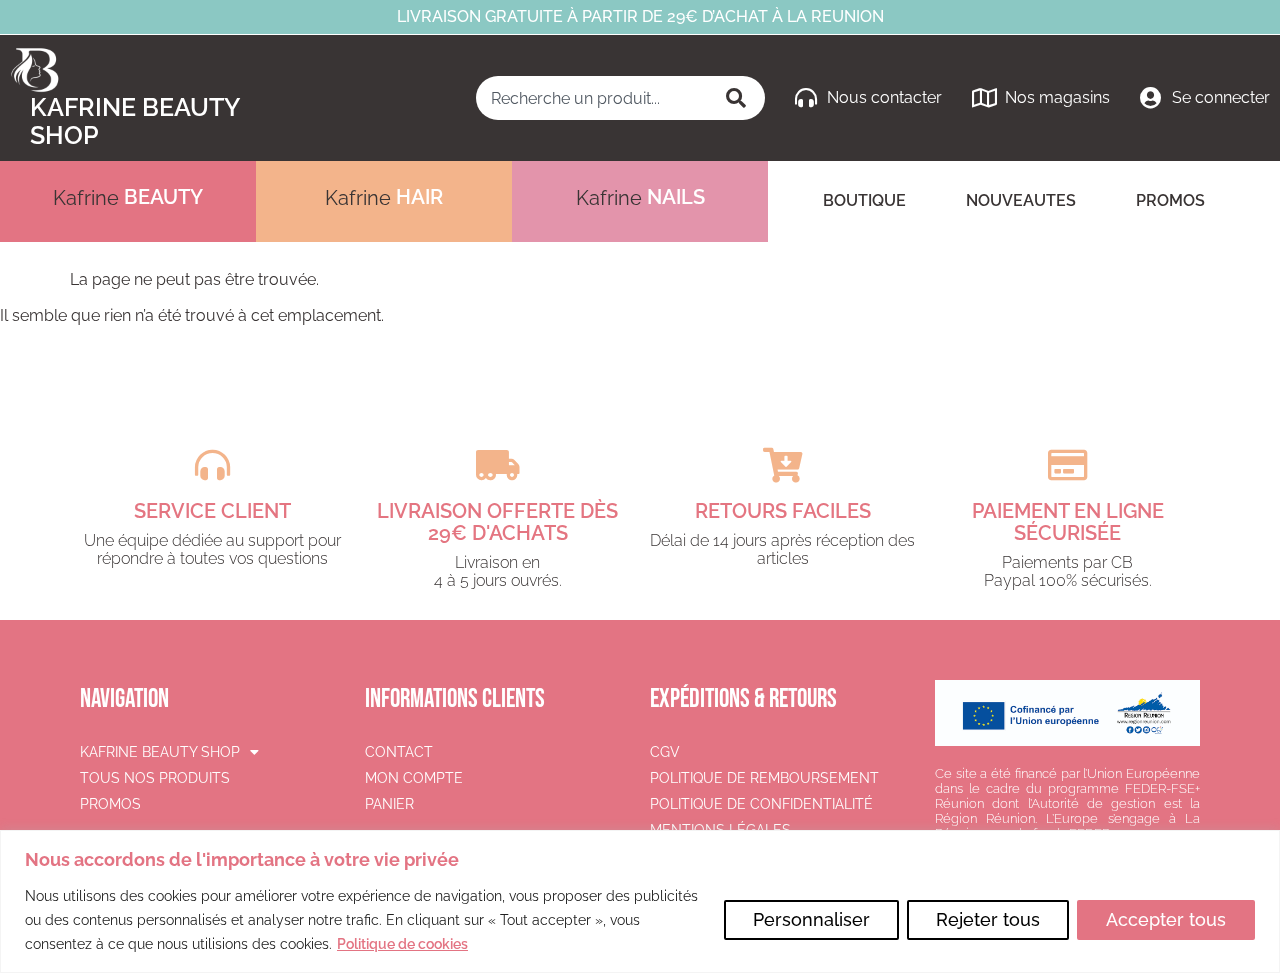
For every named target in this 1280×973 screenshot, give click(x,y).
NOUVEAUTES (1021, 200)
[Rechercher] (738, 98)
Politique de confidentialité (761, 804)
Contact (399, 752)
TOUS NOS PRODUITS (155, 778)
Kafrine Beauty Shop (134, 121)
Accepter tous (1166, 919)
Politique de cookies (402, 944)
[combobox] (593, 98)
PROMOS (1170, 200)
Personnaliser (811, 919)
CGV (665, 752)
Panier (389, 804)
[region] (640, 901)
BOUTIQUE (864, 200)
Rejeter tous (988, 919)
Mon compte (414, 778)
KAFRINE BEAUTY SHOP (160, 752)
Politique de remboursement (764, 778)
